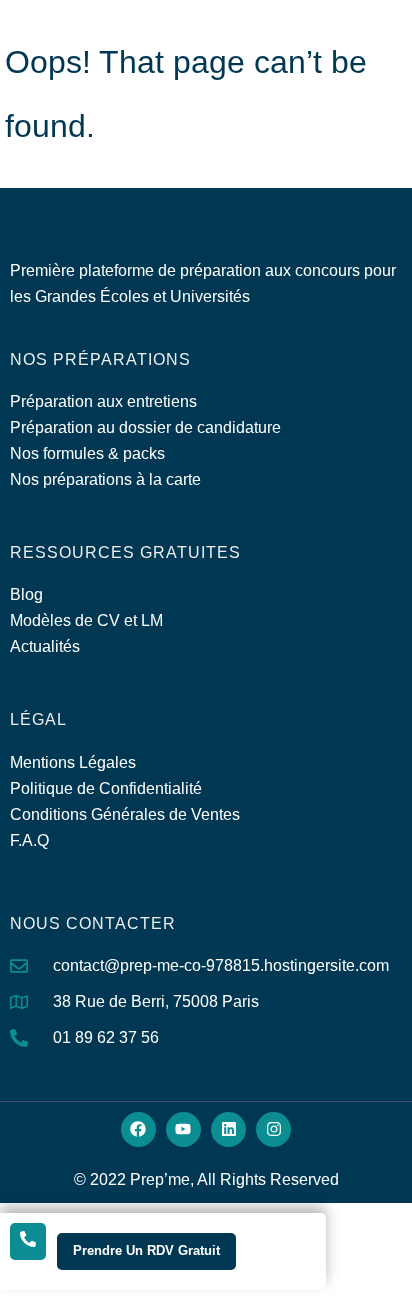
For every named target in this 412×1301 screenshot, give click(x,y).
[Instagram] (273, 1129)
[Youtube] (183, 1129)
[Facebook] (138, 1129)
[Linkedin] (228, 1129)
